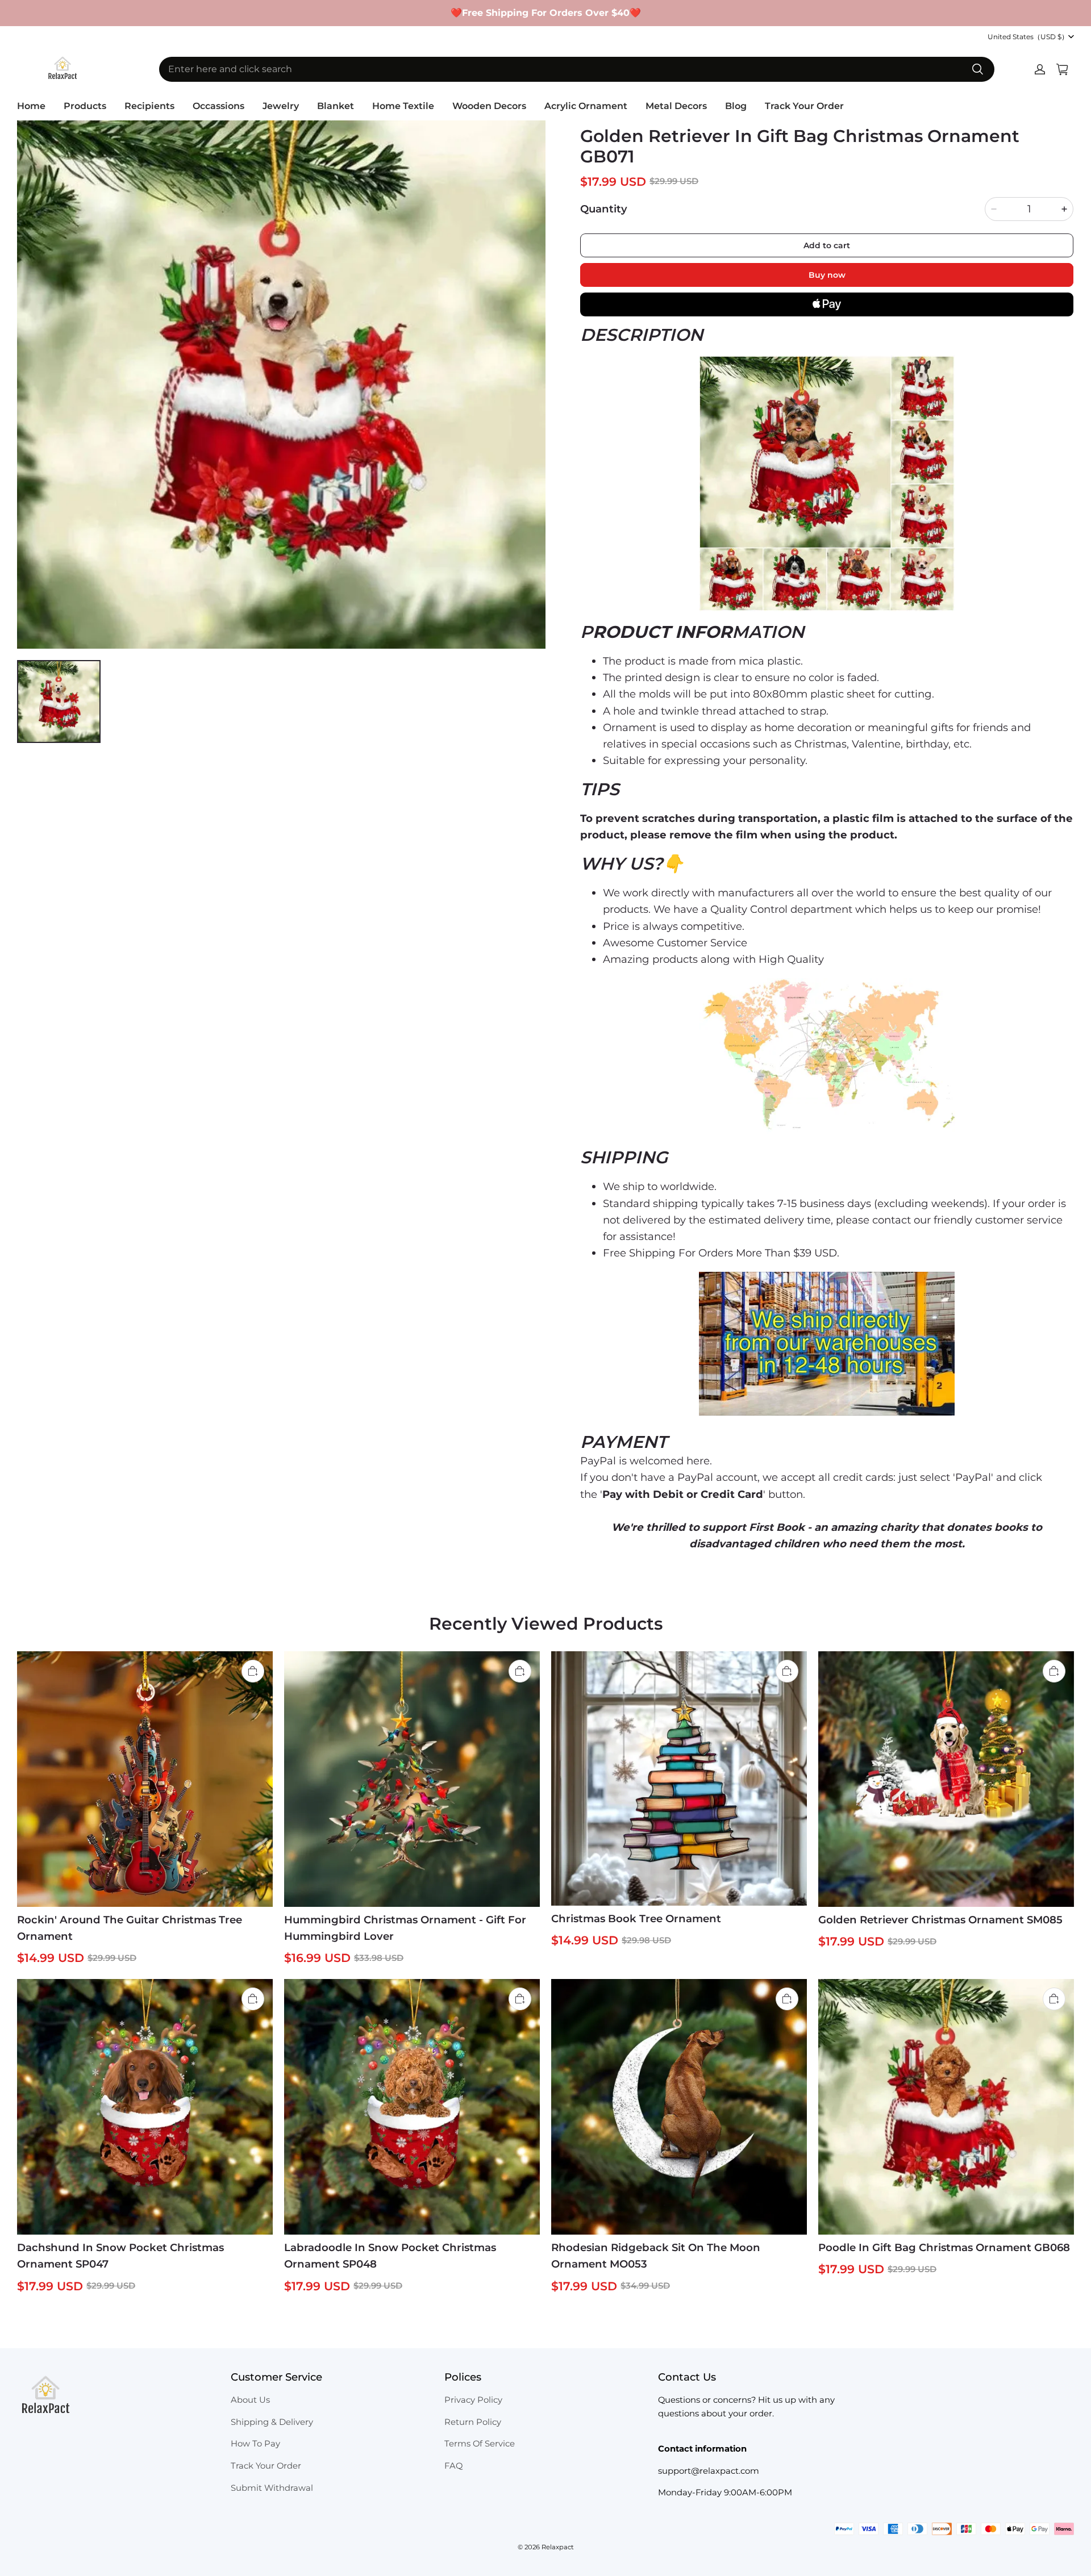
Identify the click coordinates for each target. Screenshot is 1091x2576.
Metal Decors (676, 106)
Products (85, 106)
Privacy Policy (473, 2400)
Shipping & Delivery (272, 2422)
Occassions (218, 106)
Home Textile (403, 106)
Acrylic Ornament (586, 106)
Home (31, 106)
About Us (250, 2400)
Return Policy (473, 2422)
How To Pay (255, 2444)
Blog (736, 106)
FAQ (453, 2466)
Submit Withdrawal (272, 2488)
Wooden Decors (489, 106)
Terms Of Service (480, 2444)
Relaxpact (558, 2547)
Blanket (336, 106)
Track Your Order (804, 106)
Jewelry (281, 106)
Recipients (149, 106)
